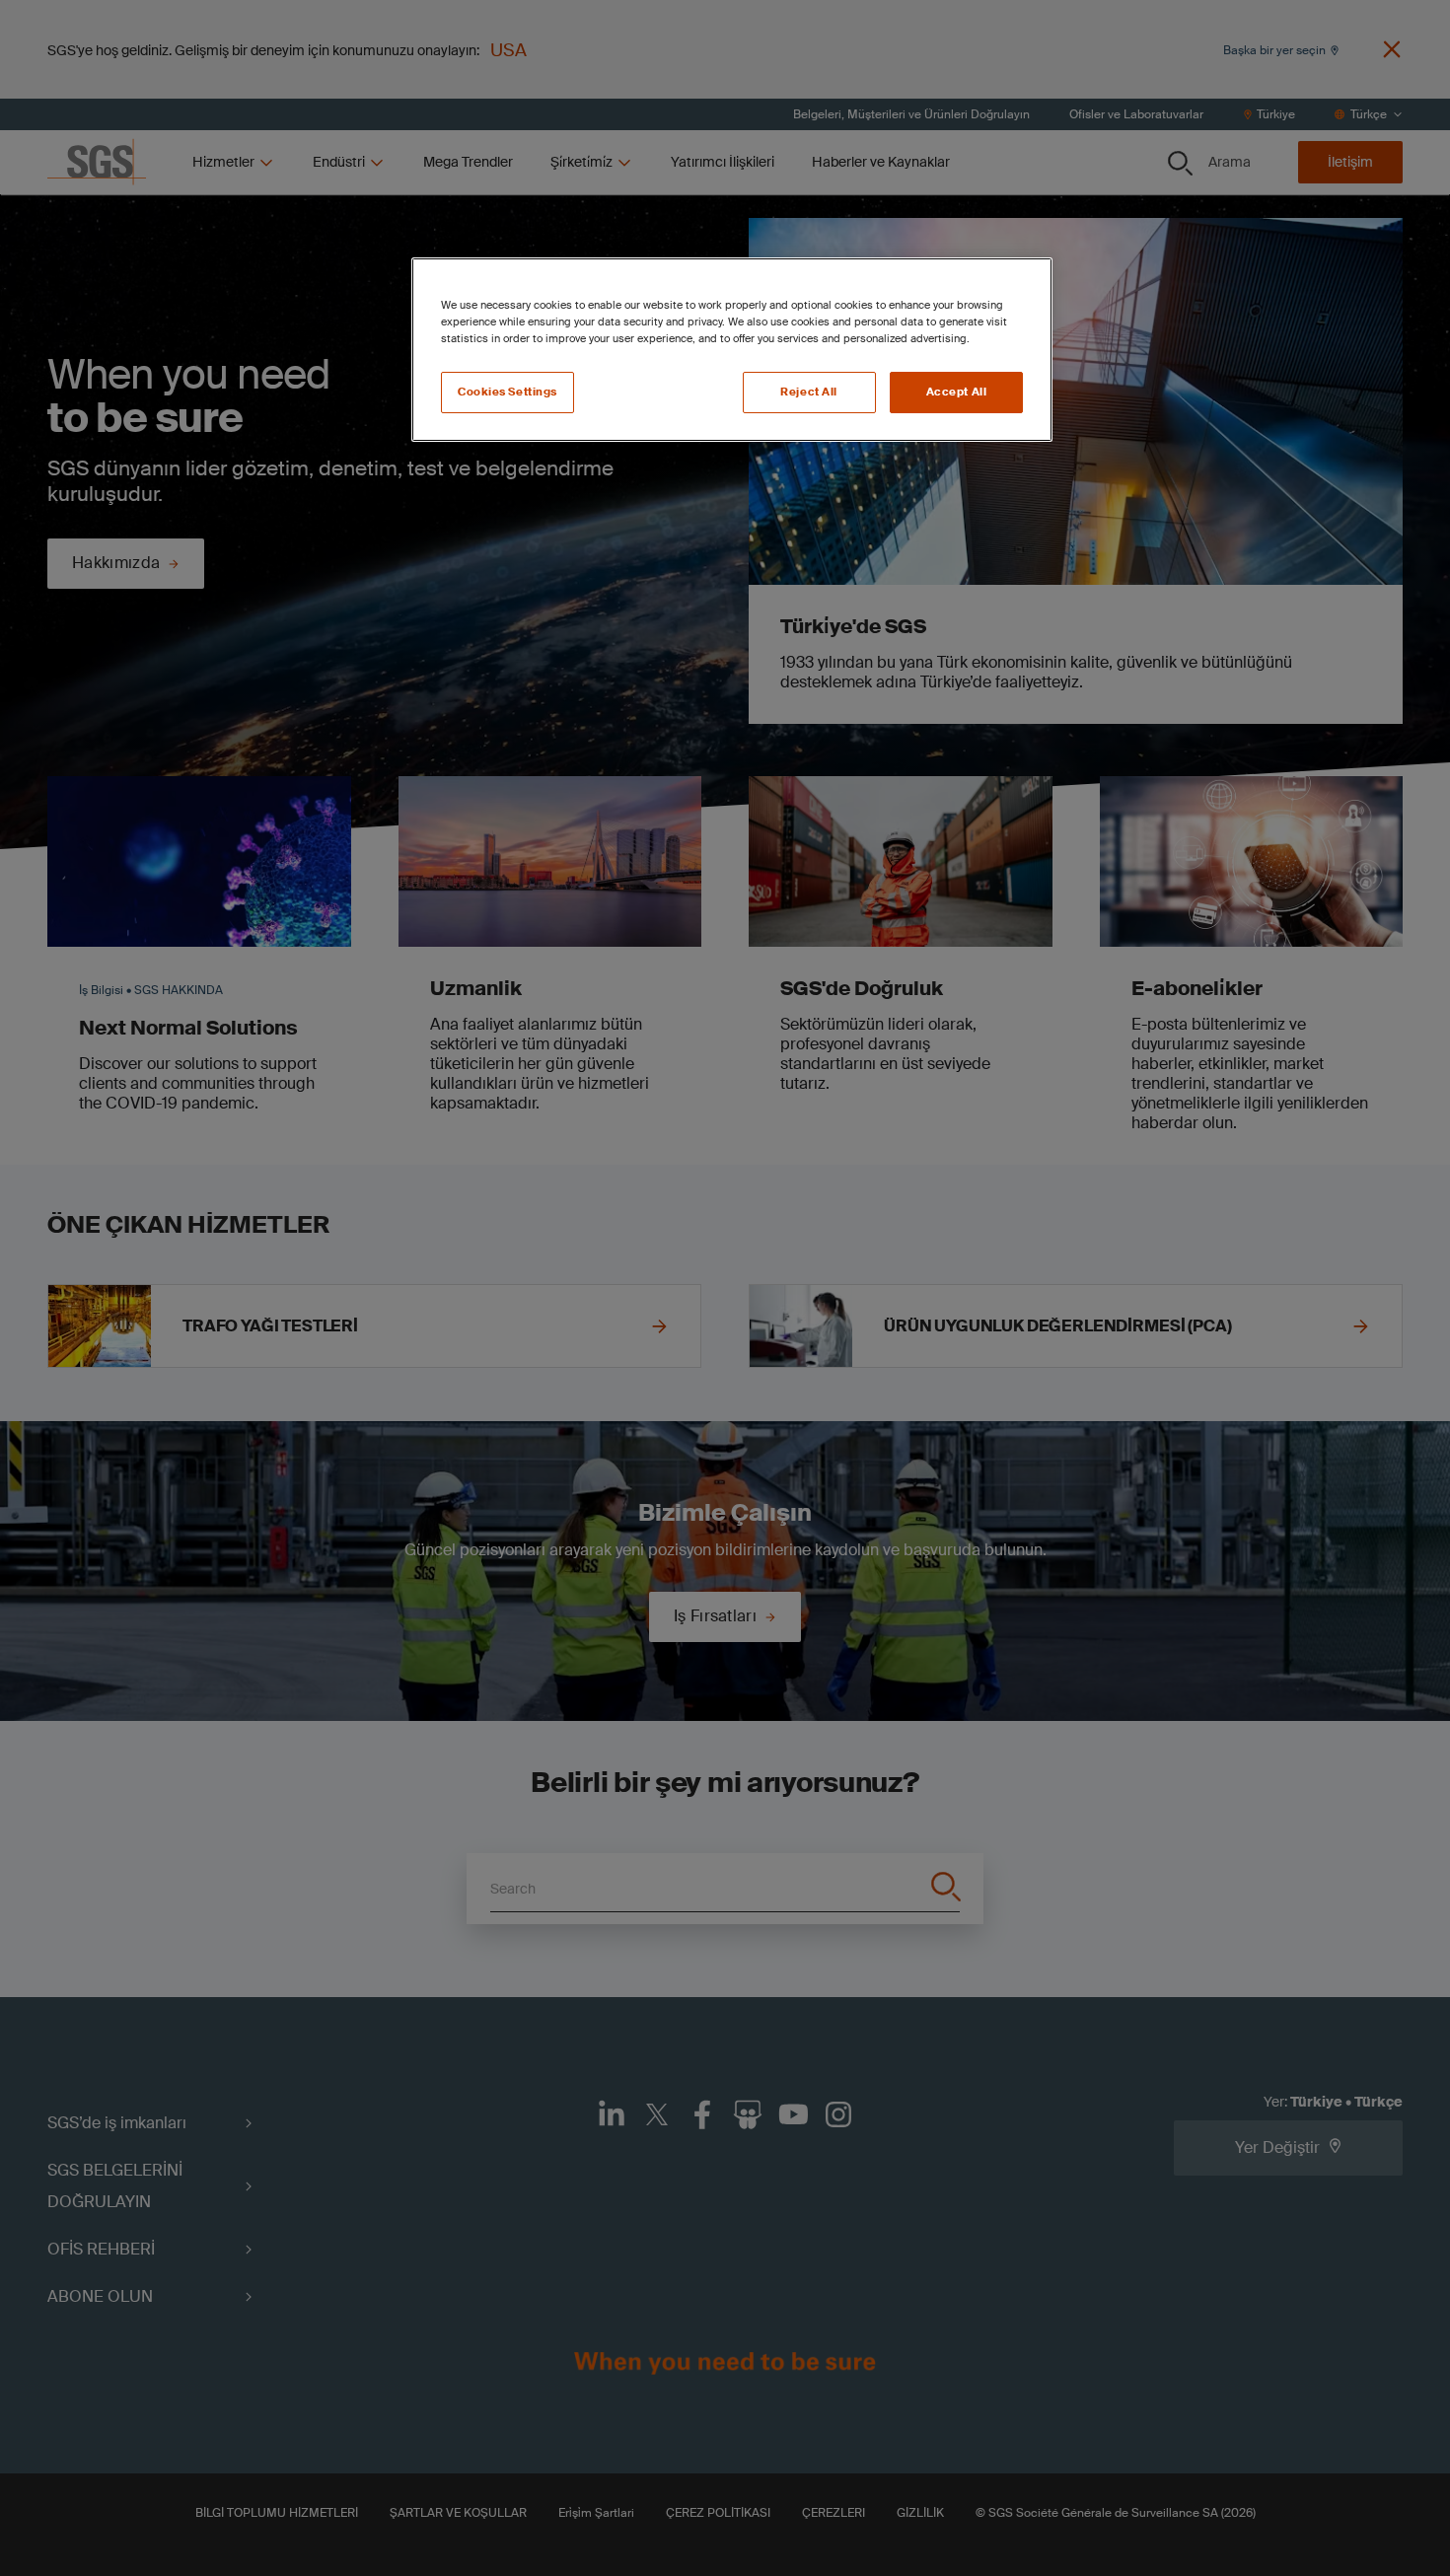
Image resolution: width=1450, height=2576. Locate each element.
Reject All (809, 392)
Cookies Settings (507, 392)
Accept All (957, 392)
